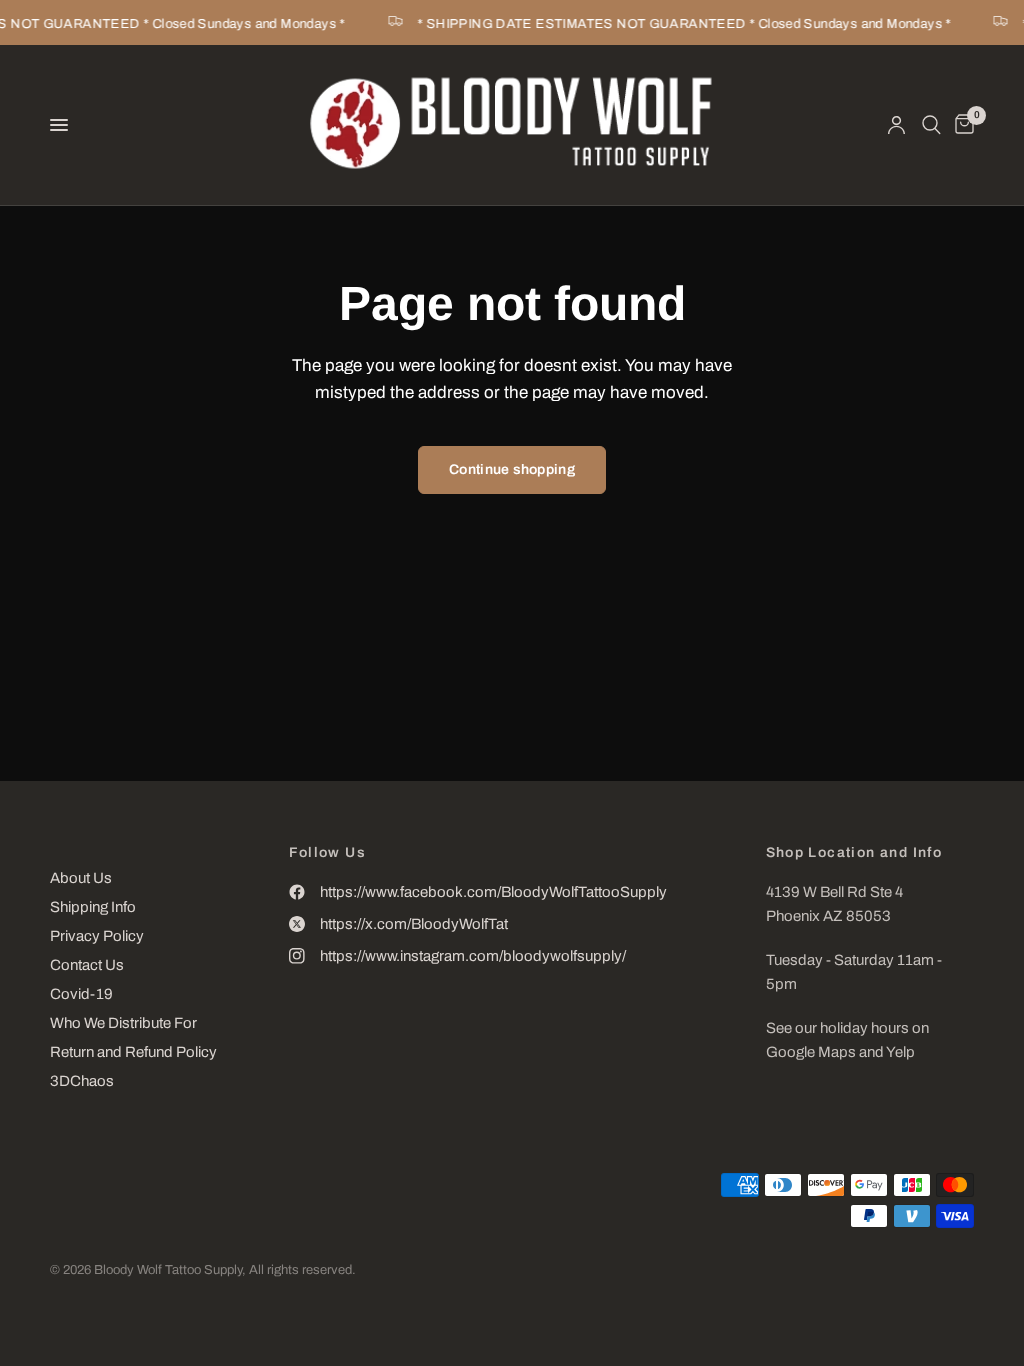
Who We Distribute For (123, 1023)
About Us (81, 878)
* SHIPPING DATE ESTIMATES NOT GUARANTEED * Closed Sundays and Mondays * (681, 24)
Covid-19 (81, 994)
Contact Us (87, 965)
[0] (961, 125)
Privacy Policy (97, 936)
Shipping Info (93, 907)
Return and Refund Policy (133, 1052)
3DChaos (82, 1081)
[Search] (931, 125)
